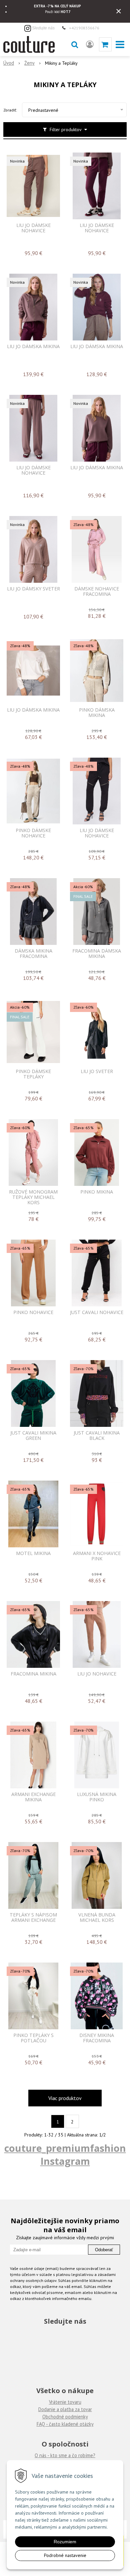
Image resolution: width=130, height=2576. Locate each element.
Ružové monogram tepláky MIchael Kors (33, 1197)
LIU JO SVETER (97, 1071)
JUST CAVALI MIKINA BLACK (97, 1436)
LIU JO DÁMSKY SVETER (33, 589)
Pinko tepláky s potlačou (33, 2038)
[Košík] (105, 44)
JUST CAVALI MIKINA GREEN (33, 1436)
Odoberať (104, 2250)
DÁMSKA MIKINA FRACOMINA (33, 954)
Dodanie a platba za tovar (65, 2409)
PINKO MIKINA (97, 1192)
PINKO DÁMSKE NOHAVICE (33, 833)
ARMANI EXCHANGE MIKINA (33, 1797)
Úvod (9, 63)
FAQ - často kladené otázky (65, 2424)
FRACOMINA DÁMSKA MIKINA (97, 954)
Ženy (29, 63)
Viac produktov (65, 2098)
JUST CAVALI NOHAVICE (97, 1312)
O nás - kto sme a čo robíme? (65, 2455)
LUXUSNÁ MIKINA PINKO (97, 1797)
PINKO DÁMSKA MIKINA (97, 713)
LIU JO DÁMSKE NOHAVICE (33, 228)
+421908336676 (84, 28)
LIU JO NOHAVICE (97, 1674)
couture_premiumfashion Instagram (65, 2154)
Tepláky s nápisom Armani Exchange (33, 1917)
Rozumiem (65, 2542)
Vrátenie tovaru (65, 2402)
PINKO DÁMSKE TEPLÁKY (33, 1074)
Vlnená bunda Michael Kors (97, 1917)
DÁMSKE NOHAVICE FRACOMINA (97, 591)
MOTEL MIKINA (33, 1553)
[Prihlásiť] (90, 44)
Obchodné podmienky (65, 2417)
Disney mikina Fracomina (97, 2038)
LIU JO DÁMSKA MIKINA (33, 346)
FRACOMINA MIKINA (33, 1674)
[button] (75, 44)
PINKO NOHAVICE (33, 1312)
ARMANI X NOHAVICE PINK (97, 1556)
